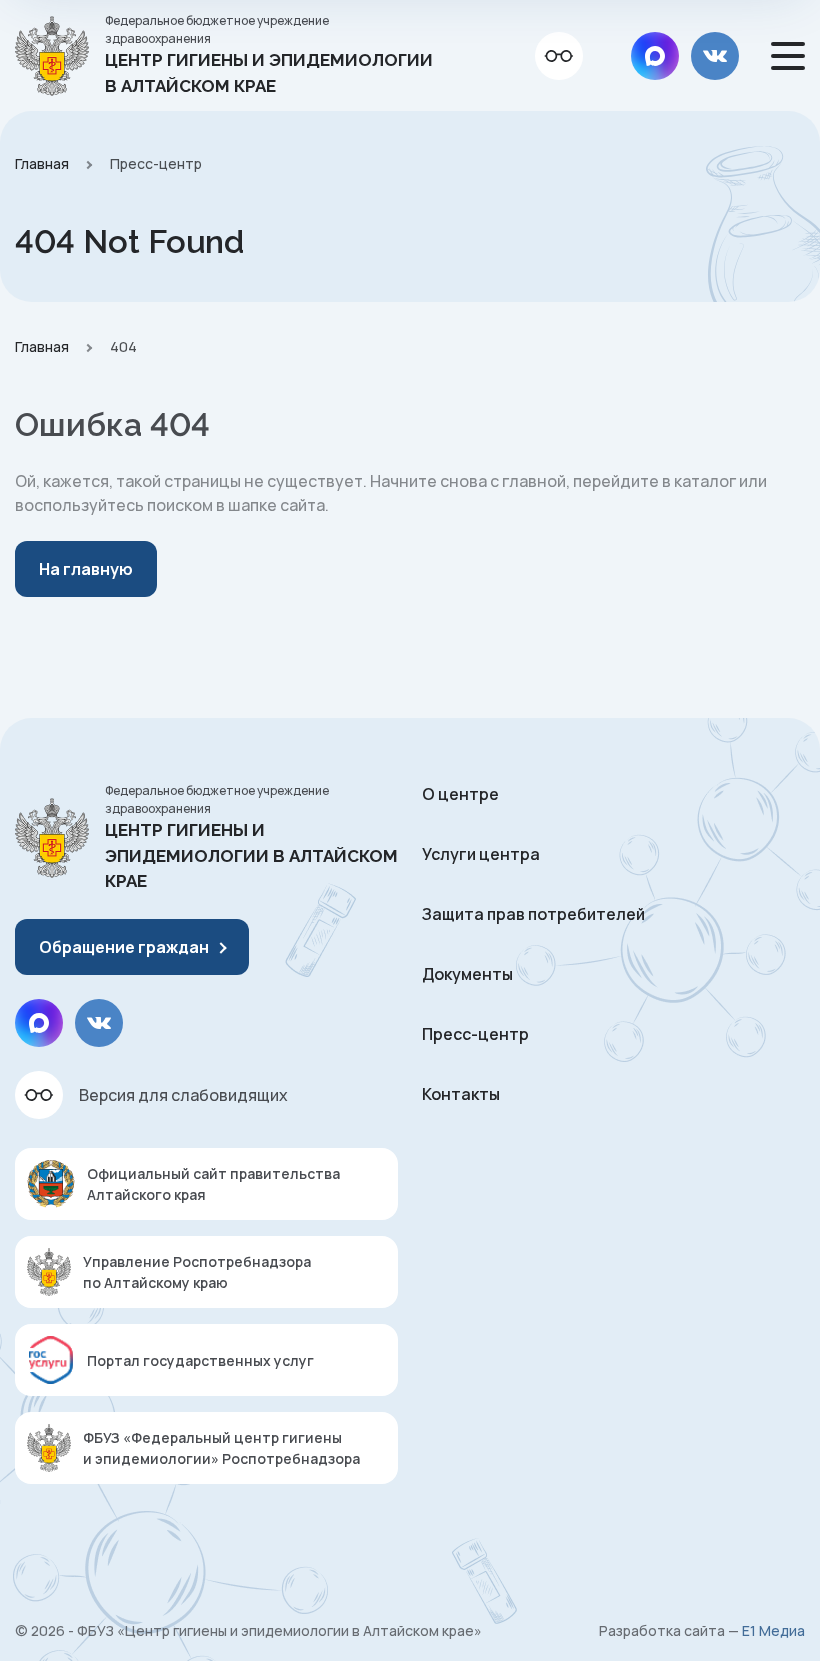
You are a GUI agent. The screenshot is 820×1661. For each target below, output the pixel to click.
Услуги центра (481, 854)
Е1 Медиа (773, 1630)
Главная (42, 163)
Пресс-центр (475, 1034)
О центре (460, 794)
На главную (86, 569)
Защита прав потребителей (533, 914)
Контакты (461, 1094)
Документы (467, 974)
